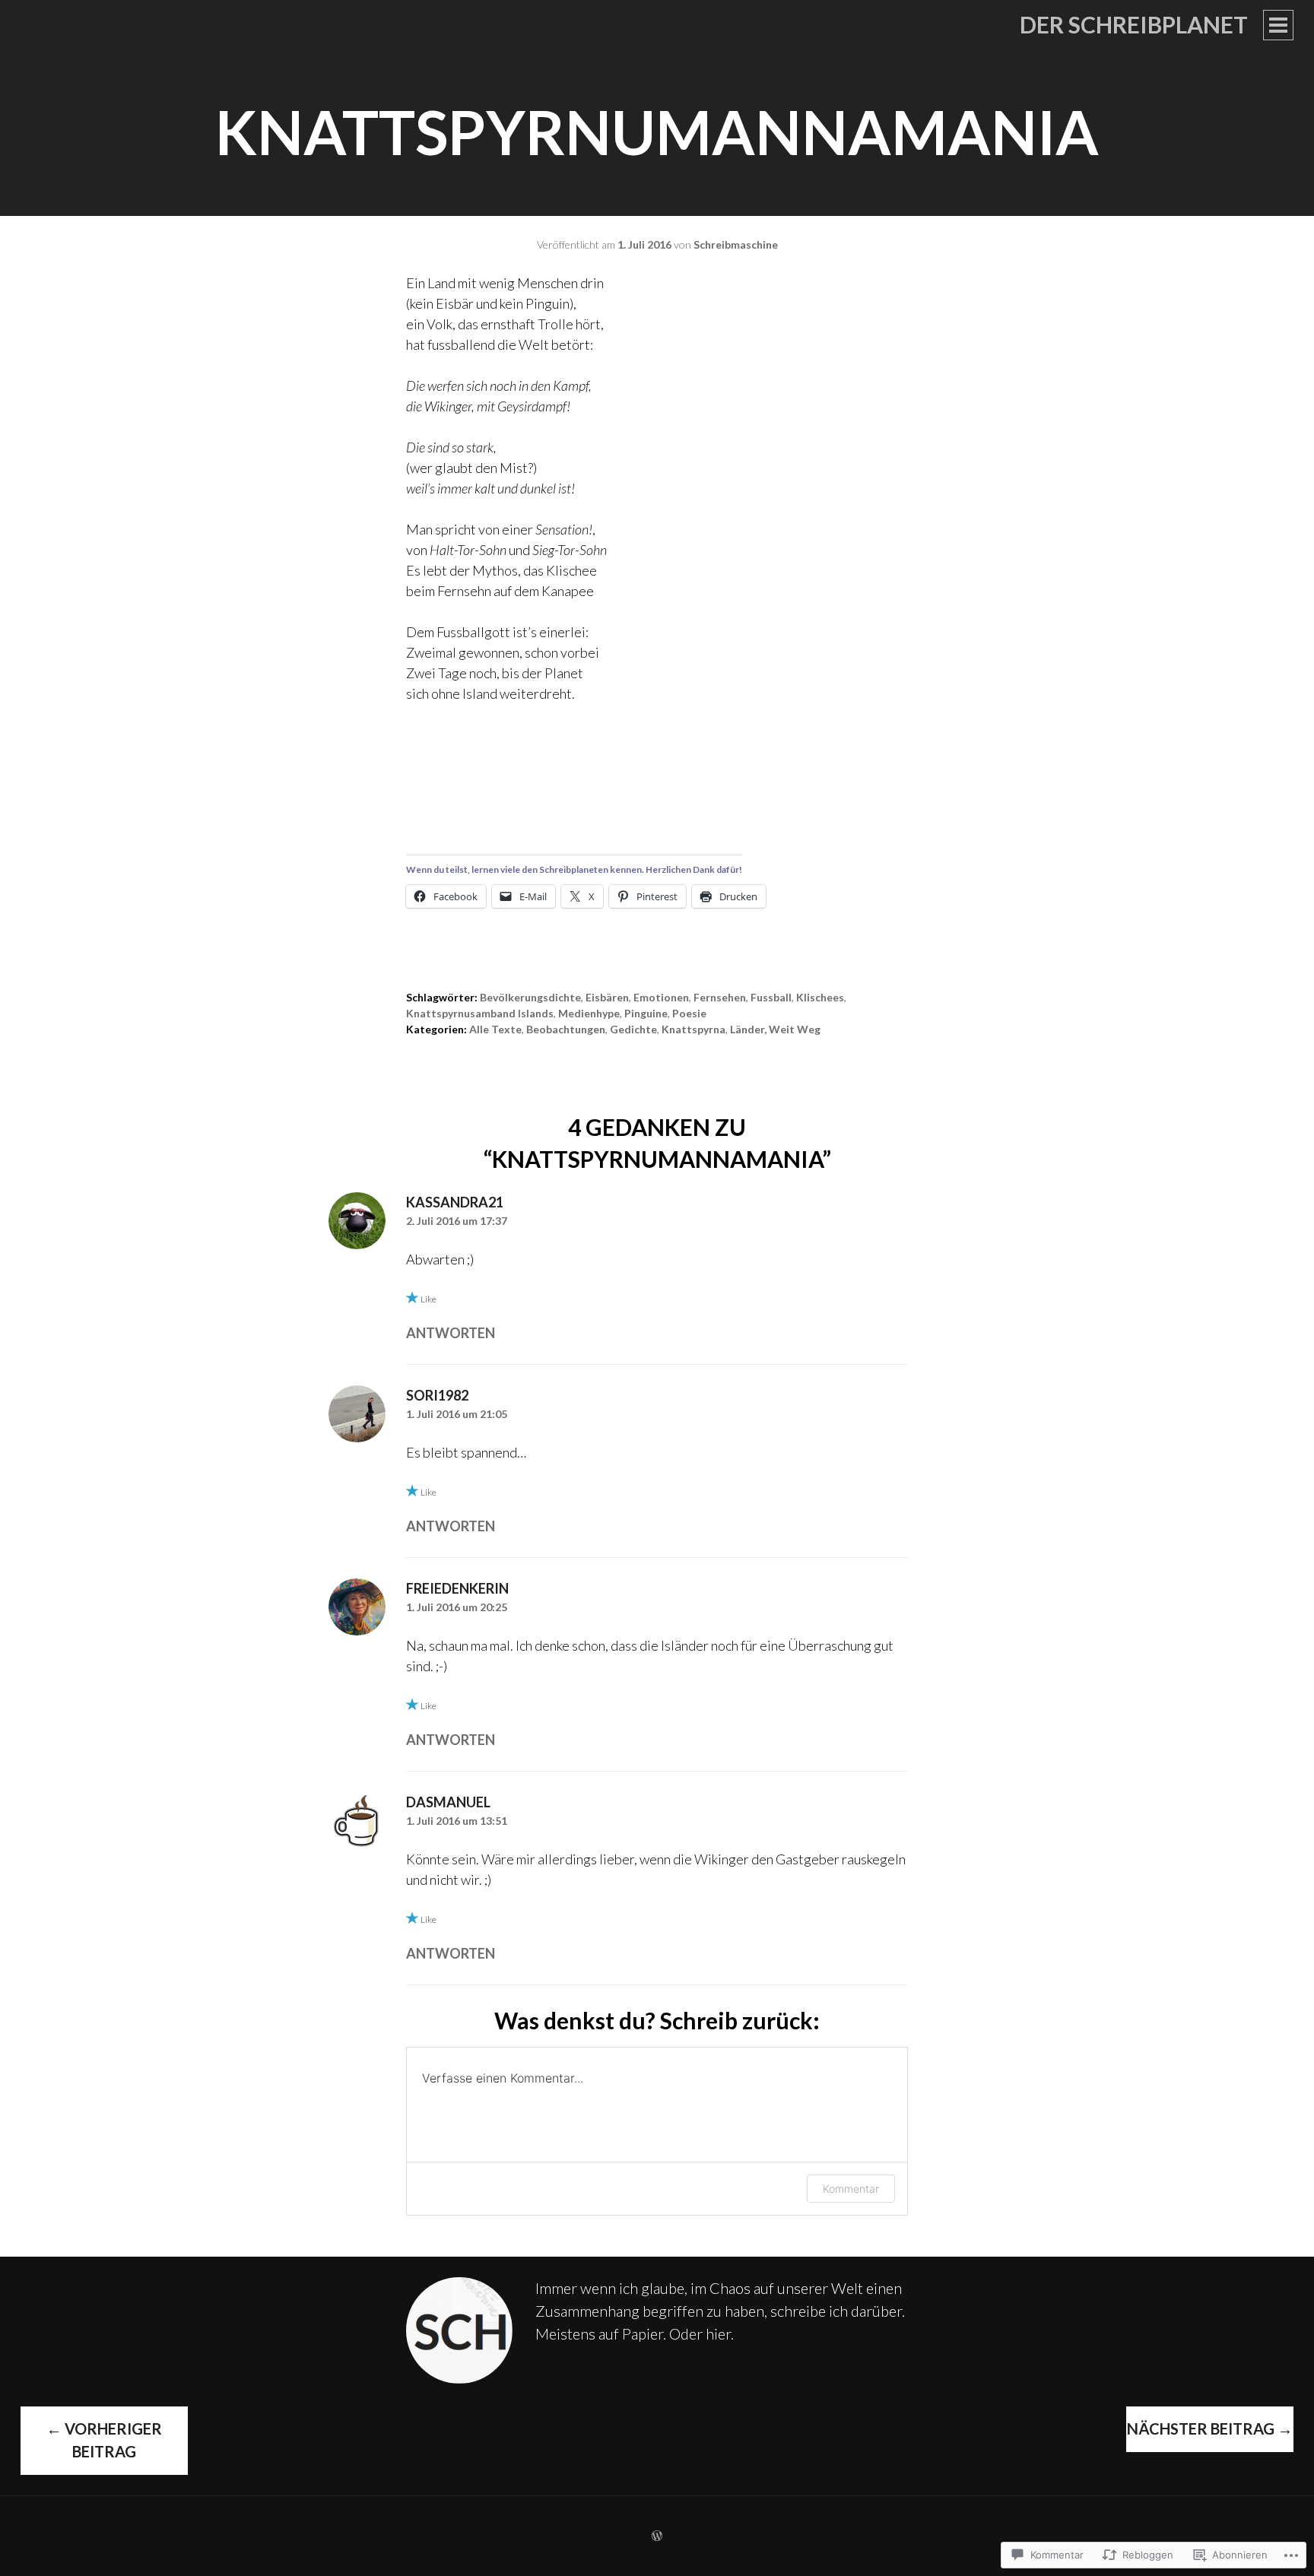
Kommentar (851, 2189)
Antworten (451, 1333)
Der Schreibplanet (1134, 24)
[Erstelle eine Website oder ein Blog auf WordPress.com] (657, 2536)
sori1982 (437, 1395)
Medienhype (589, 1013)
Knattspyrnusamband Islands (480, 1013)
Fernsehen (720, 997)
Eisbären (607, 997)
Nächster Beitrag (1210, 2428)
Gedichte (633, 1029)
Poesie (689, 1013)
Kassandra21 (455, 1202)
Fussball (771, 997)
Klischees (820, 997)
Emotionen (661, 997)
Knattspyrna (693, 1029)
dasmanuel (448, 1802)
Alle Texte (495, 1029)
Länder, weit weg (775, 1029)
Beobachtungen (566, 1029)
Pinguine (646, 1013)
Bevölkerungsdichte (530, 997)
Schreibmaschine (736, 244)
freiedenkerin (457, 1588)
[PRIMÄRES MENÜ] (1278, 25)
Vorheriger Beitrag (104, 2440)
